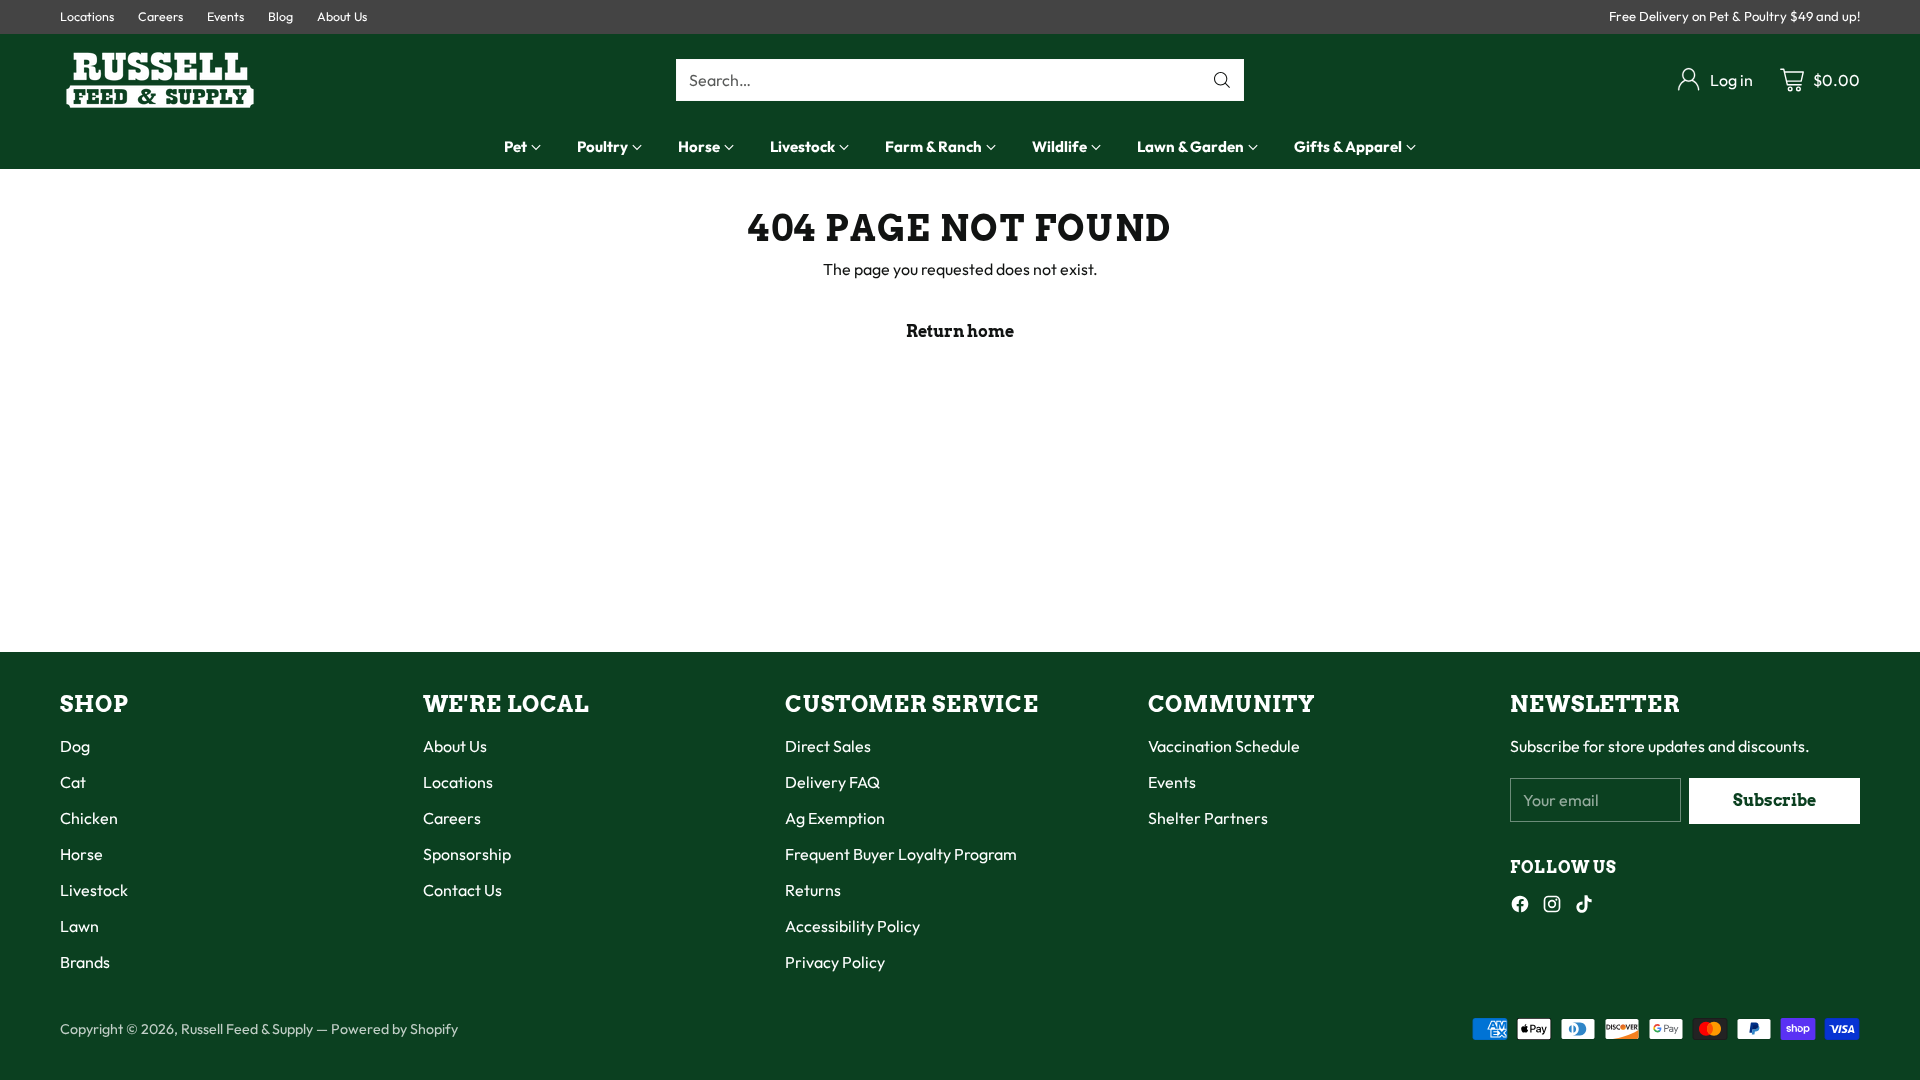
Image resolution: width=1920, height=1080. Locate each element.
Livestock (94, 890)
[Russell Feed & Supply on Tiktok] (1584, 907)
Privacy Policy (835, 962)
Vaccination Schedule (1224, 746)
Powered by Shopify (394, 1029)
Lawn (79, 926)
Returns (813, 890)
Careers (452, 818)
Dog (75, 746)
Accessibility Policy (852, 926)
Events (1172, 782)
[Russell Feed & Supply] (160, 80)
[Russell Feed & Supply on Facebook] (1520, 907)
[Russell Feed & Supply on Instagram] (1552, 907)
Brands (85, 962)
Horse (81, 854)
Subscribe (1774, 800)
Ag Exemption (835, 818)
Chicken (89, 818)
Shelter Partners (1208, 818)
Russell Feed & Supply (247, 1029)
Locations (458, 782)
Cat (73, 782)
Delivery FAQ (832, 782)
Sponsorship (467, 854)
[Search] (1222, 80)
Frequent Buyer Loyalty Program (901, 854)
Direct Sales (828, 746)
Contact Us (462, 890)
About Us (455, 746)
